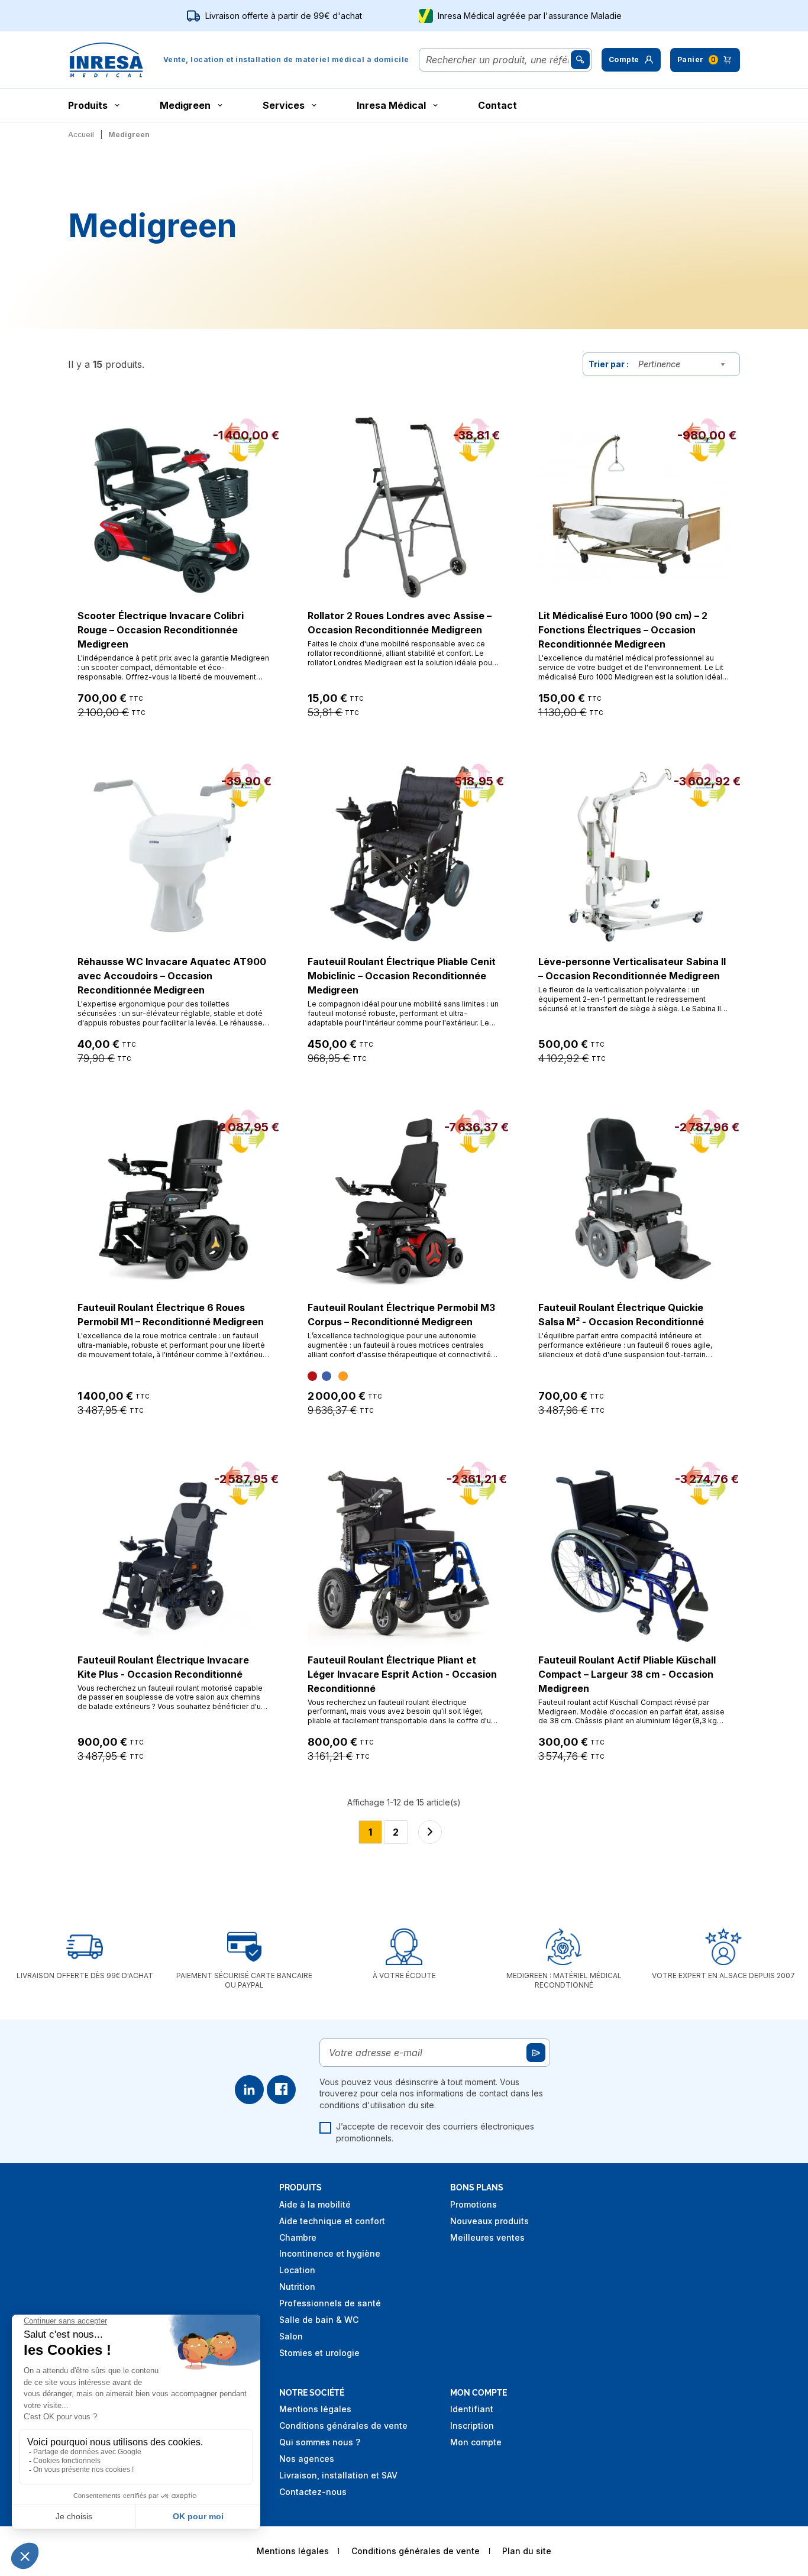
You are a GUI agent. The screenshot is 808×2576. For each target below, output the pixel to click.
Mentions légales (315, 2409)
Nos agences (307, 2459)
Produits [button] (88, 105)
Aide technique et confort (332, 2221)
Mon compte (476, 2442)
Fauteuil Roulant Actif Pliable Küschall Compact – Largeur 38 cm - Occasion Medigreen (627, 1674)
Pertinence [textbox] (659, 364)
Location (297, 2270)
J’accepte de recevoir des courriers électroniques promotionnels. (435, 2132)
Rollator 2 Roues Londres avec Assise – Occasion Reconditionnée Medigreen (400, 623)
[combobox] (684, 364)
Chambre (298, 2237)
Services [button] (284, 105)
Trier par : (609, 364)
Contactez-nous (313, 2492)
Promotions (474, 2204)
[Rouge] (312, 1376)
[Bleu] (327, 1376)
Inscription (472, 2425)
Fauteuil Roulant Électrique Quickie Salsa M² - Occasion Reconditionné (621, 1315)
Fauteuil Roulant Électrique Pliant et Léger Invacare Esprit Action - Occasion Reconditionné (402, 1674)
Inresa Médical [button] (391, 105)
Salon (291, 2336)
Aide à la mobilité (315, 2204)
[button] (631, 60)
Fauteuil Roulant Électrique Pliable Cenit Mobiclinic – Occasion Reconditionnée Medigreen (402, 976)
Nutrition (297, 2287)
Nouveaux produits (489, 2221)
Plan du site (527, 2551)
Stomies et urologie (319, 2353)
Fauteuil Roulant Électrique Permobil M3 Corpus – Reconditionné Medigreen (401, 1315)
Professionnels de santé (330, 2303)
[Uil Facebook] (281, 2090)
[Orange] (343, 1376)
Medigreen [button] (185, 105)
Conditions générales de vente (343, 2425)
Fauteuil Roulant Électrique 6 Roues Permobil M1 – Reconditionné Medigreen (171, 1315)
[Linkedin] (249, 2090)
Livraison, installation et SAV (338, 2475)
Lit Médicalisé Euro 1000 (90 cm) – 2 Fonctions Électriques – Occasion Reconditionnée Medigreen (623, 630)
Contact (497, 105)
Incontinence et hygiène (330, 2253)
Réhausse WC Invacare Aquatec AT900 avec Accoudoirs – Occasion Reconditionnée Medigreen (172, 976)
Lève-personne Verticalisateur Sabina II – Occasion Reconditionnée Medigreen (632, 969)
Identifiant (472, 2409)
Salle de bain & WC (319, 2320)
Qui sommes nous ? (320, 2442)
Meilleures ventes (487, 2237)
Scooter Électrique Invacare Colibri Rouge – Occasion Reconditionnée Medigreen (161, 630)
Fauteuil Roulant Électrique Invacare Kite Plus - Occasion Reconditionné (163, 1667)
